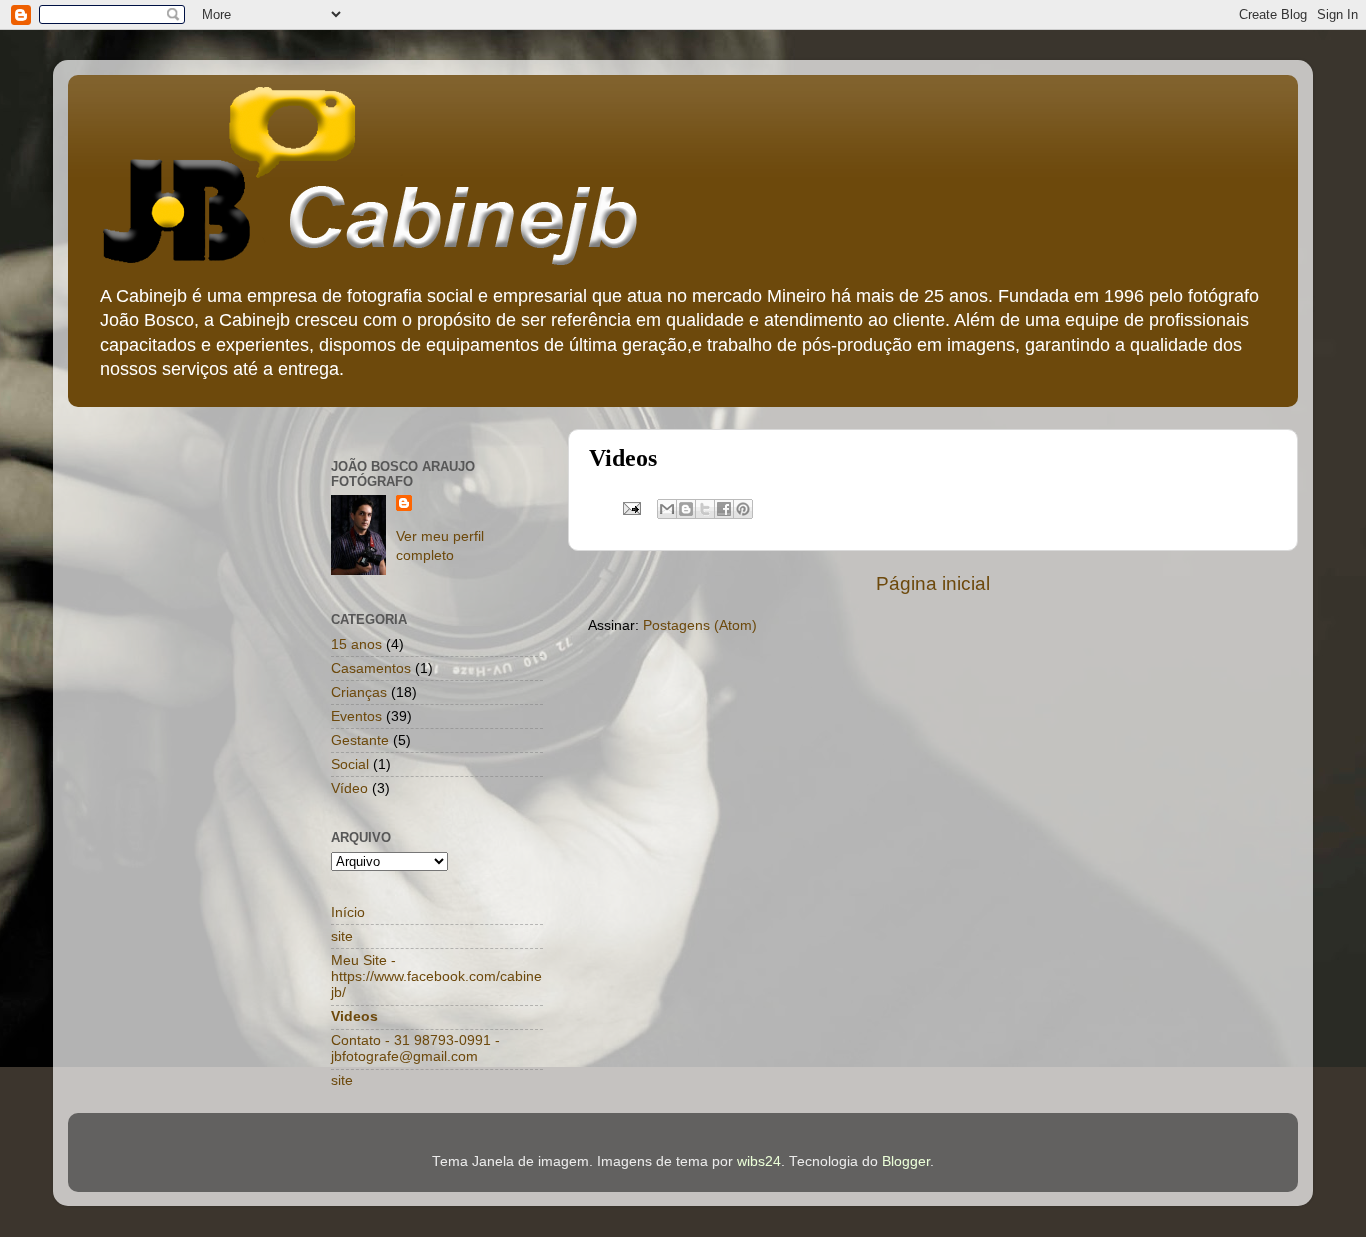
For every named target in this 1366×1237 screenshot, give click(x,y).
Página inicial (933, 583)
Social (350, 764)
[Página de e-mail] (630, 507)
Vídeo (349, 788)
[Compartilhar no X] (705, 509)
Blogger (906, 1161)
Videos (354, 1016)
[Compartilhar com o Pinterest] (743, 509)
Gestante (360, 740)
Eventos (356, 716)
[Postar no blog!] (686, 509)
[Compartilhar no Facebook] (724, 509)
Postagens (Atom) (700, 625)
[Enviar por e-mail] (667, 509)
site (342, 936)
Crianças (359, 692)
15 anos (356, 644)
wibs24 (759, 1161)
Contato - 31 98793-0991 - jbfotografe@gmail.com (415, 1048)
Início (348, 912)
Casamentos (371, 668)
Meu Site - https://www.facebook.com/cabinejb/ (436, 976)
